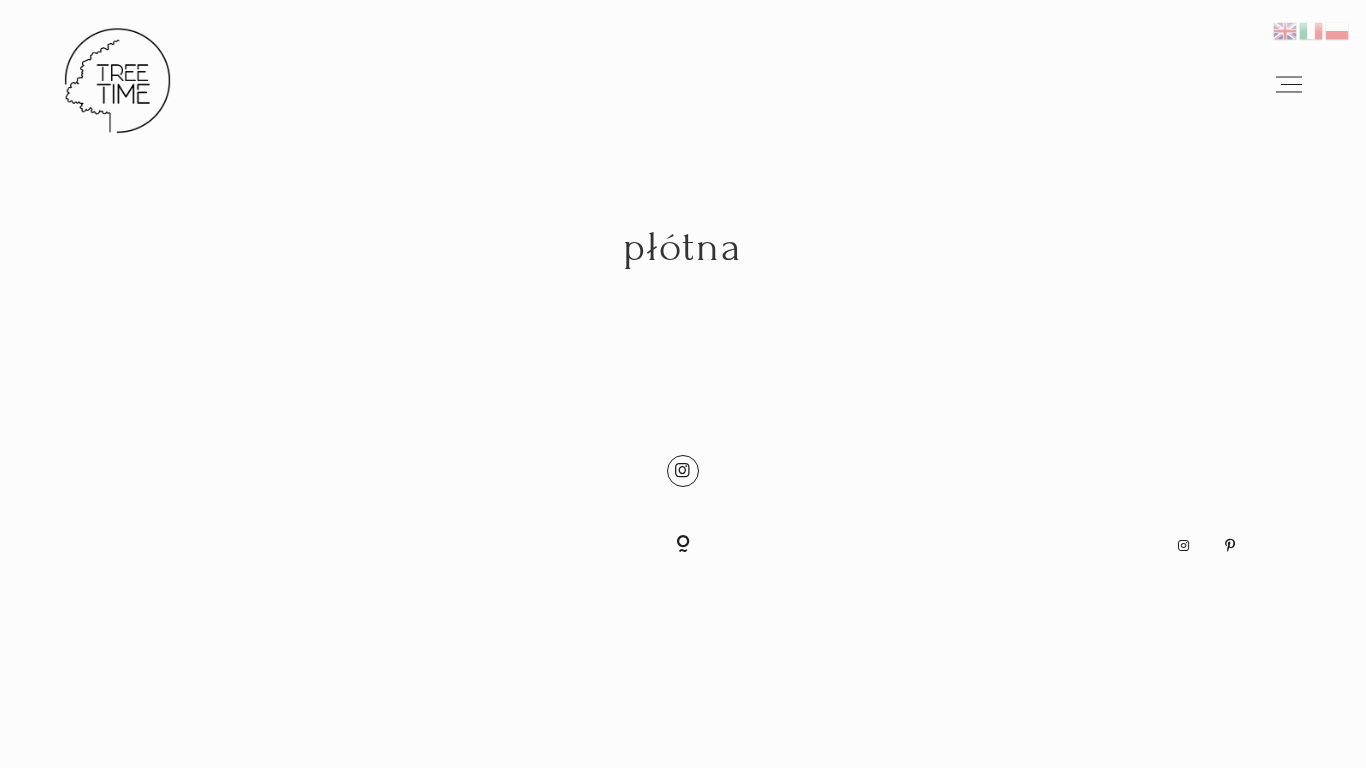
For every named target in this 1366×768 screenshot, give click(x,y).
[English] (1286, 27)
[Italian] (1312, 27)
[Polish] (1338, 27)
